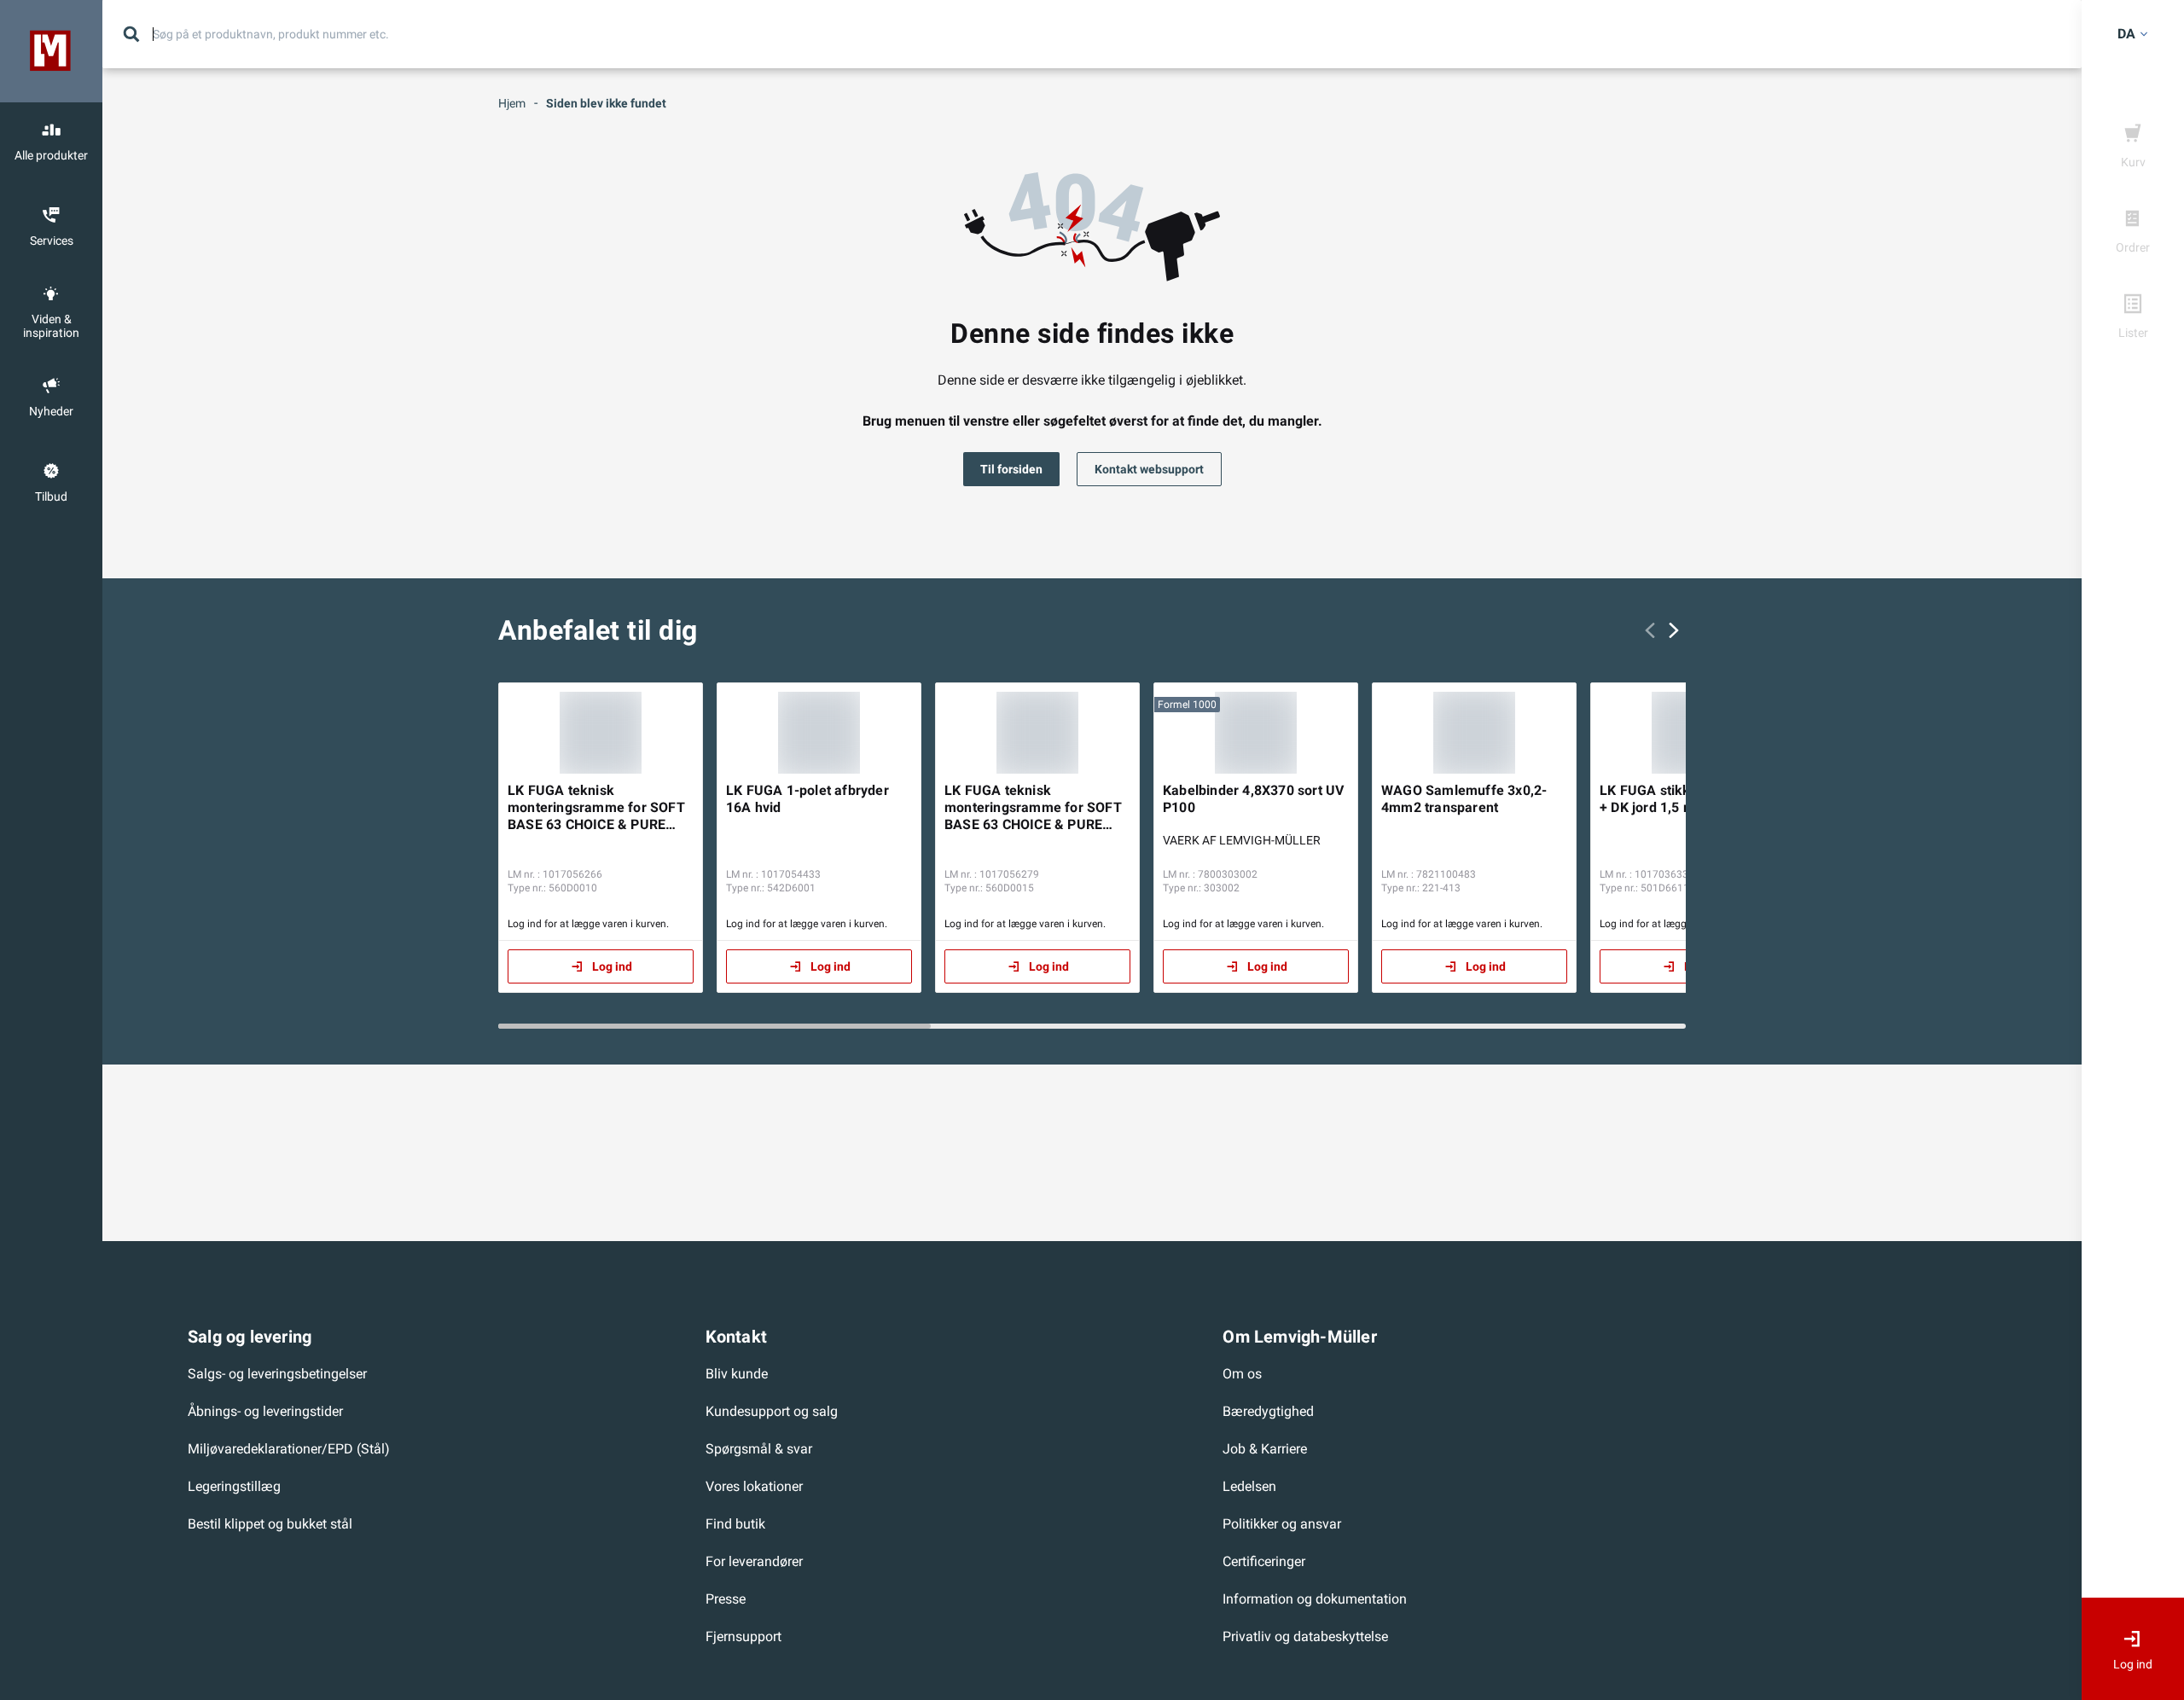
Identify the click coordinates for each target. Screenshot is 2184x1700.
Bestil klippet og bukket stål (270, 1524)
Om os (1242, 1374)
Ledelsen (1249, 1486)
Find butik (735, 1524)
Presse (726, 1599)
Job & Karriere (1265, 1449)
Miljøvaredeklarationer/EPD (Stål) (289, 1449)
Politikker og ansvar (1282, 1524)
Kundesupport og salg (772, 1411)
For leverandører (754, 1561)
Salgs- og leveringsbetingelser (277, 1374)
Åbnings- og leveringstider (265, 1411)
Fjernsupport (743, 1636)
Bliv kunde (737, 1374)
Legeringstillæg (234, 1486)
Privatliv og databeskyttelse (1305, 1636)
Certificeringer (1264, 1561)
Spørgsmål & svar (759, 1449)
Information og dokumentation (1315, 1599)
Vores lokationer (754, 1486)
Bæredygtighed (1268, 1411)
